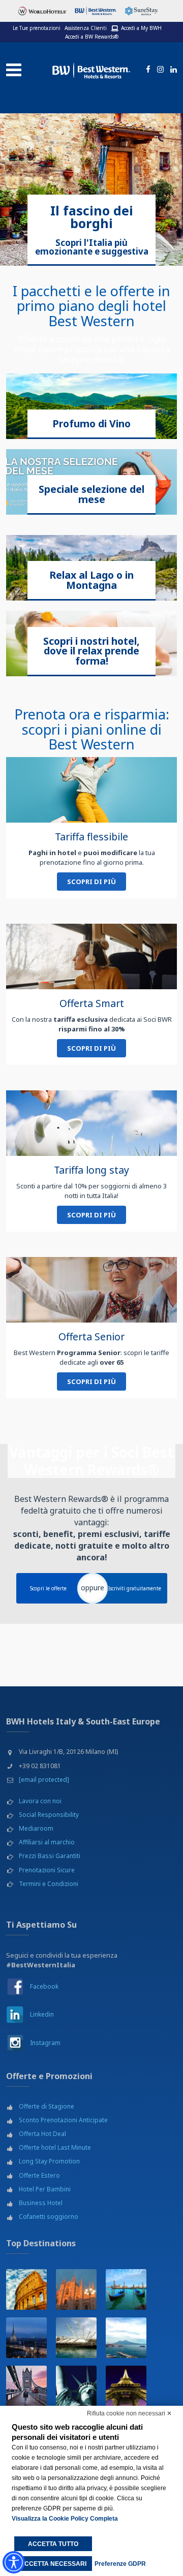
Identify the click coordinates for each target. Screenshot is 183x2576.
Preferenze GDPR (120, 2564)
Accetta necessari (53, 2564)
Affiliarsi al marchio (47, 1842)
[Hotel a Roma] (26, 2289)
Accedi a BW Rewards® (92, 37)
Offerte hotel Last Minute (55, 2147)
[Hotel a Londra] (26, 2386)
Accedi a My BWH (141, 28)
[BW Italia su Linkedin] (15, 2014)
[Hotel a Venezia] (126, 2289)
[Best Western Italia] (91, 69)
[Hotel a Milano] (76, 2289)
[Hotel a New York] (76, 2386)
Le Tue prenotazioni (37, 28)
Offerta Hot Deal (42, 2134)
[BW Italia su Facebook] (15, 1986)
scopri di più (91, 882)
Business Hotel (41, 2203)
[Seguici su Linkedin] (172, 70)
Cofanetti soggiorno (49, 2217)
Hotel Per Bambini (45, 2189)
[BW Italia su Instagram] (15, 2042)
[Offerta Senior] (91, 1290)
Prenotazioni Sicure (47, 1870)
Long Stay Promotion (49, 2161)
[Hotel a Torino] (26, 2338)
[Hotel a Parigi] (126, 2386)
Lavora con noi (40, 1801)
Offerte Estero (39, 2175)
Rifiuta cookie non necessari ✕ (129, 2413)
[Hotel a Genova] (76, 2338)
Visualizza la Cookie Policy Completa (65, 2519)
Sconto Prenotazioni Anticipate (63, 2120)
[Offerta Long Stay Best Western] (91, 1123)
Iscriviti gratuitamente (135, 1588)
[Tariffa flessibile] (91, 790)
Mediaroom (36, 1828)
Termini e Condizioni (49, 1884)
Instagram (45, 2043)
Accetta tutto (53, 2544)
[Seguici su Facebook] (146, 70)
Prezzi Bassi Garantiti (50, 1856)
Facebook (44, 1986)
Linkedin (42, 2014)
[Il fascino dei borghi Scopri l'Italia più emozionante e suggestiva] (91, 189)
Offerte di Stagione (47, 2106)
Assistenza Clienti (86, 28)
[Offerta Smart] (91, 956)
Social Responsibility (49, 1815)
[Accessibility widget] (14, 2562)
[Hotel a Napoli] (126, 2338)
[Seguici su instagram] (159, 70)
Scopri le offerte (48, 1588)
